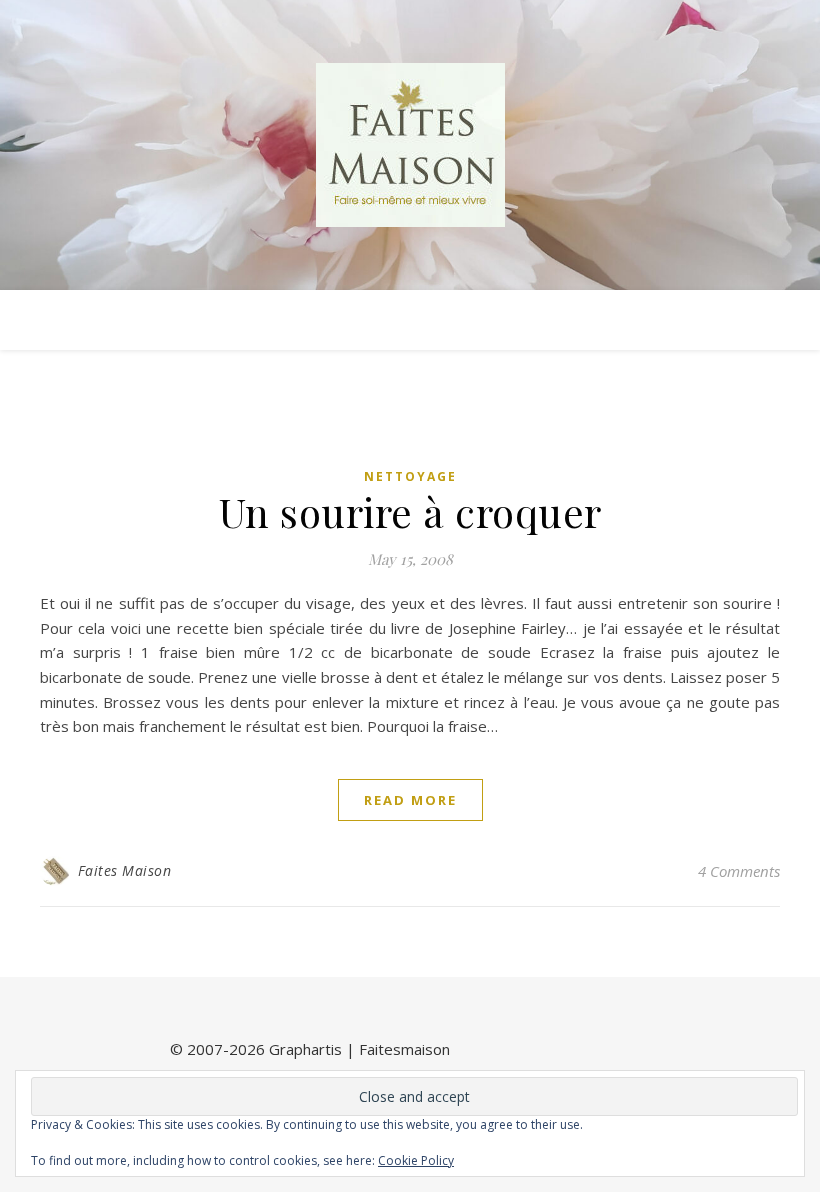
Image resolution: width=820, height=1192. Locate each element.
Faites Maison (125, 870)
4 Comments (739, 871)
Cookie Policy (416, 1160)
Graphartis (305, 1049)
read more (410, 800)
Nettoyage (410, 476)
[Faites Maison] (410, 145)
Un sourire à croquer (410, 511)
